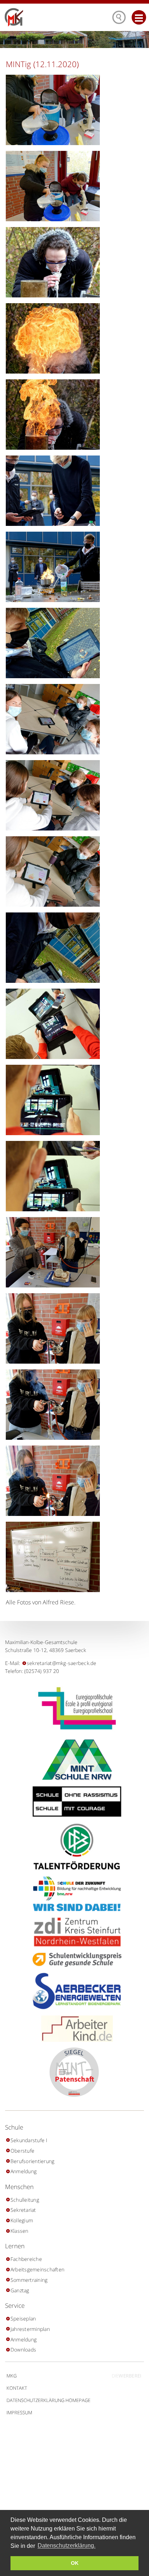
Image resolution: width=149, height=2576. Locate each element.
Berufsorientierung (32, 2161)
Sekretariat (23, 2210)
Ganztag (20, 2290)
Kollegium (22, 2220)
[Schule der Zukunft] (74, 1894)
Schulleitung (25, 2200)
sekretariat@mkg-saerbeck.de (61, 1663)
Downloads (23, 2350)
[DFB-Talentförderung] (74, 1846)
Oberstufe (22, 2151)
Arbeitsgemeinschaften (37, 2269)
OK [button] (75, 2563)
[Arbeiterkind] (74, 2029)
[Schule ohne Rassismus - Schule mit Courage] (74, 1802)
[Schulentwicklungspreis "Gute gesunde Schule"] (74, 1960)
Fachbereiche (26, 2259)
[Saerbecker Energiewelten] (74, 1991)
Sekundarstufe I (29, 2140)
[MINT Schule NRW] (75, 1760)
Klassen (19, 2231)
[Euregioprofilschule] (74, 1708)
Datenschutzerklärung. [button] (67, 2546)
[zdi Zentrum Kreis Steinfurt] (74, 1932)
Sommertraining (29, 2280)
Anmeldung (24, 2171)
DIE (127, 2376)
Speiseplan (23, 2318)
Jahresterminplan (30, 2329)
